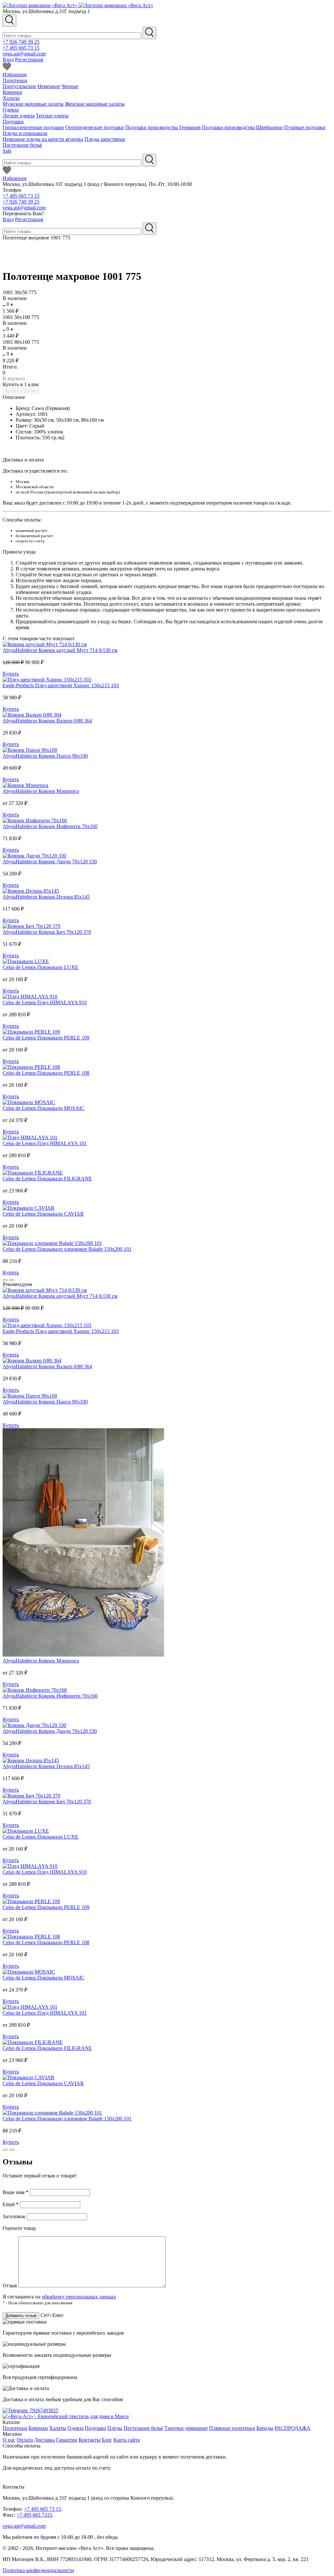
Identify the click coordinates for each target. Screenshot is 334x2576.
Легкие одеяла (19, 116)
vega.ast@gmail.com (24, 54)
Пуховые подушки (305, 127)
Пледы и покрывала (25, 133)
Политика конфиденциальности (38, 2570)
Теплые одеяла (52, 116)
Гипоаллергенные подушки (33, 127)
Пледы (115, 2428)
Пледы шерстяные (105, 139)
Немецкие (49, 86)
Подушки (13, 121)
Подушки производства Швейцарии (242, 127)
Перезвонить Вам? (23, 213)
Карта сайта (127, 2440)
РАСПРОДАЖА (293, 2428)
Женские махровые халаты (95, 104)
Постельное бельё (22, 145)
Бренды (265, 2428)
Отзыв (10, 2286)
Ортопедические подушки (95, 127)
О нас (9, 2440)
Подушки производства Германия (163, 127)
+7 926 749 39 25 (21, 42)
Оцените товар (19, 2228)
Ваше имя (15, 2192)
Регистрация (29, 60)
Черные (70, 86)
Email (11, 2204)
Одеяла (11, 110)
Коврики (12, 92)
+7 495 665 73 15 (21, 48)
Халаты (11, 98)
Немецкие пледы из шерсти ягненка (43, 139)
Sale (7, 151)
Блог (107, 2440)
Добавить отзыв (21, 2316)
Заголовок (15, 2216)
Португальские (19, 86)
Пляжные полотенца (232, 2428)
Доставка (45, 2440)
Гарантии (67, 2440)
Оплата (25, 2440)
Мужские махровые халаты (33, 104)
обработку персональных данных (79, 2297)
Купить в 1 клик (21, 384)
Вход (8, 60)
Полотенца (15, 80)
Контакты (90, 2440)
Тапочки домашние (186, 2428)
